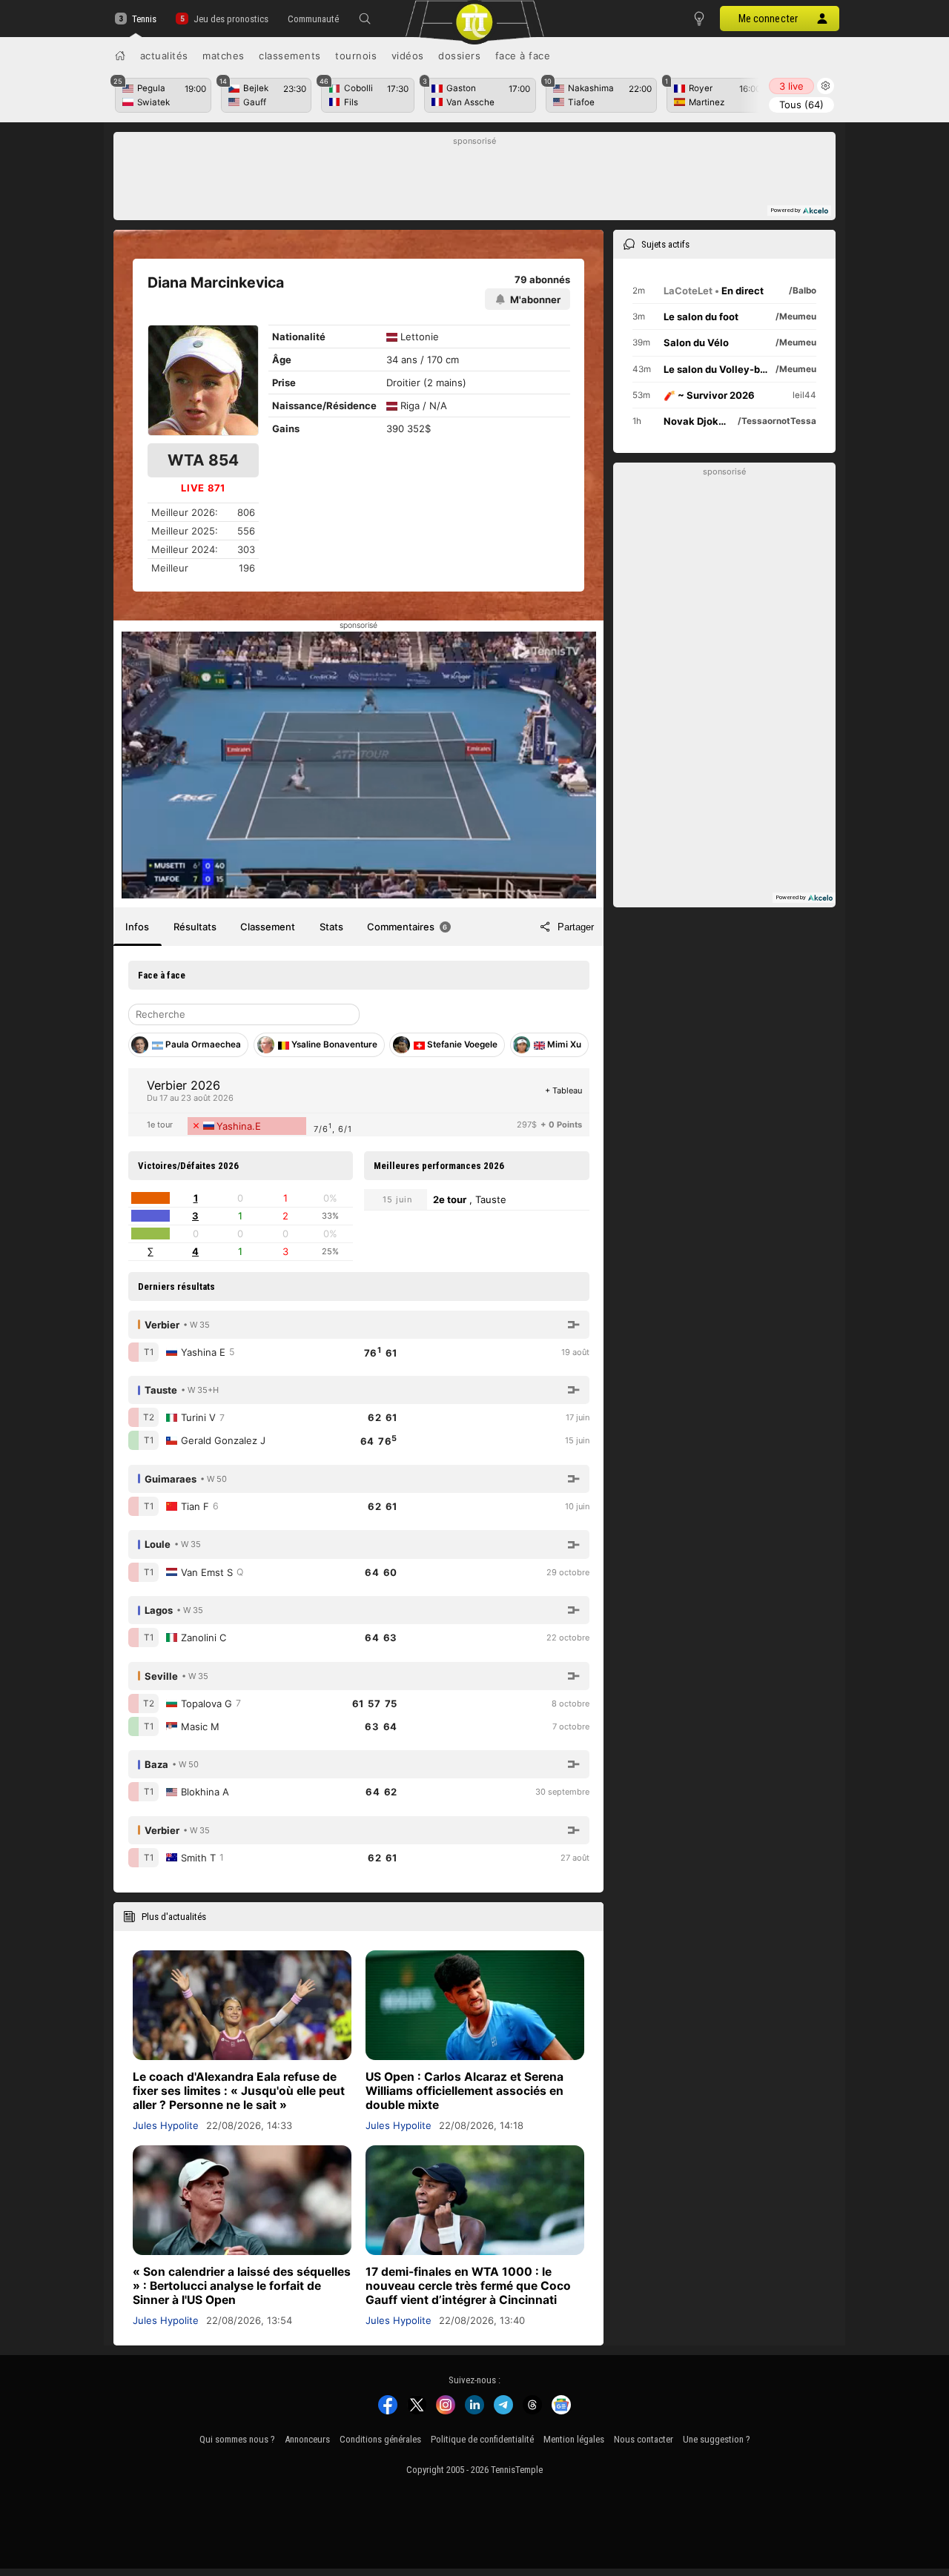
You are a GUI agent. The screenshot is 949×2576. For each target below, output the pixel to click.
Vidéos (408, 56)
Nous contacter (644, 2439)
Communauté (313, 19)
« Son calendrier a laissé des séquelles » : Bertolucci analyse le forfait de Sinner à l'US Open (242, 2286)
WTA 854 (203, 460)
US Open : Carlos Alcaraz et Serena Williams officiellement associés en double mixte (464, 2091)
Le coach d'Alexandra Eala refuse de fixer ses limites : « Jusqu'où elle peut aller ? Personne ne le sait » (239, 2091)
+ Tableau (563, 1090)
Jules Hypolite (166, 2125)
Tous (801, 105)
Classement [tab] (268, 927)
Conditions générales (380, 2439)
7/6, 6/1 (333, 1128)
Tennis (144, 19)
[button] (365, 19)
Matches (224, 56)
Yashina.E (239, 1126)
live (791, 86)
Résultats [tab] (195, 927)
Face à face (523, 56)
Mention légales (574, 2439)
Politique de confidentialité (482, 2439)
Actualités (164, 56)
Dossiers (459, 56)
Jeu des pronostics (231, 19)
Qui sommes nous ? (237, 2439)
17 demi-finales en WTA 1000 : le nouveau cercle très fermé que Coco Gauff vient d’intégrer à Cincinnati (468, 2286)
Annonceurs (307, 2439)
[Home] (120, 56)
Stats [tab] (331, 927)
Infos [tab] (137, 927)
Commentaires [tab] (407, 927)
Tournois (356, 56)
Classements (290, 56)
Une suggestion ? (717, 2439)
